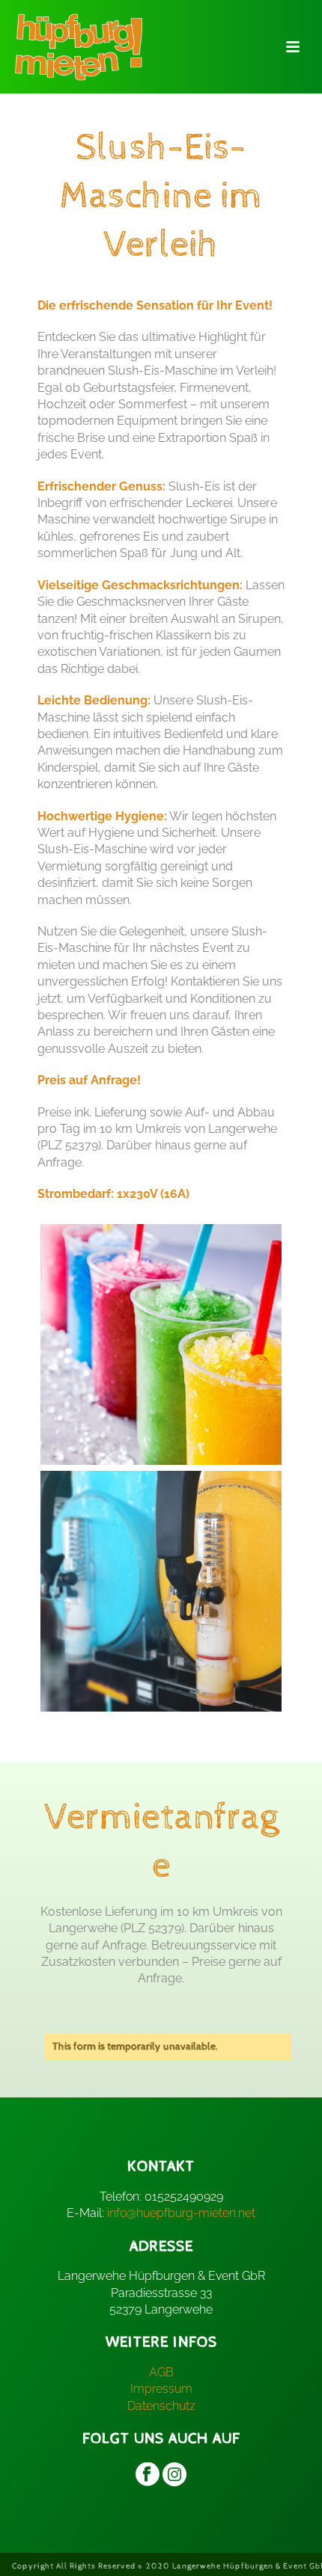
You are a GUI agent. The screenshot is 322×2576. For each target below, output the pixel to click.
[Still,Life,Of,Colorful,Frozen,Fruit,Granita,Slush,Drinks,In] (161, 1344)
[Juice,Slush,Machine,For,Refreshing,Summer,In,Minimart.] (161, 1591)
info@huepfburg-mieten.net (181, 2213)
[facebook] (148, 2476)
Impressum (161, 2389)
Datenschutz (161, 2406)
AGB (161, 2372)
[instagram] (174, 2476)
